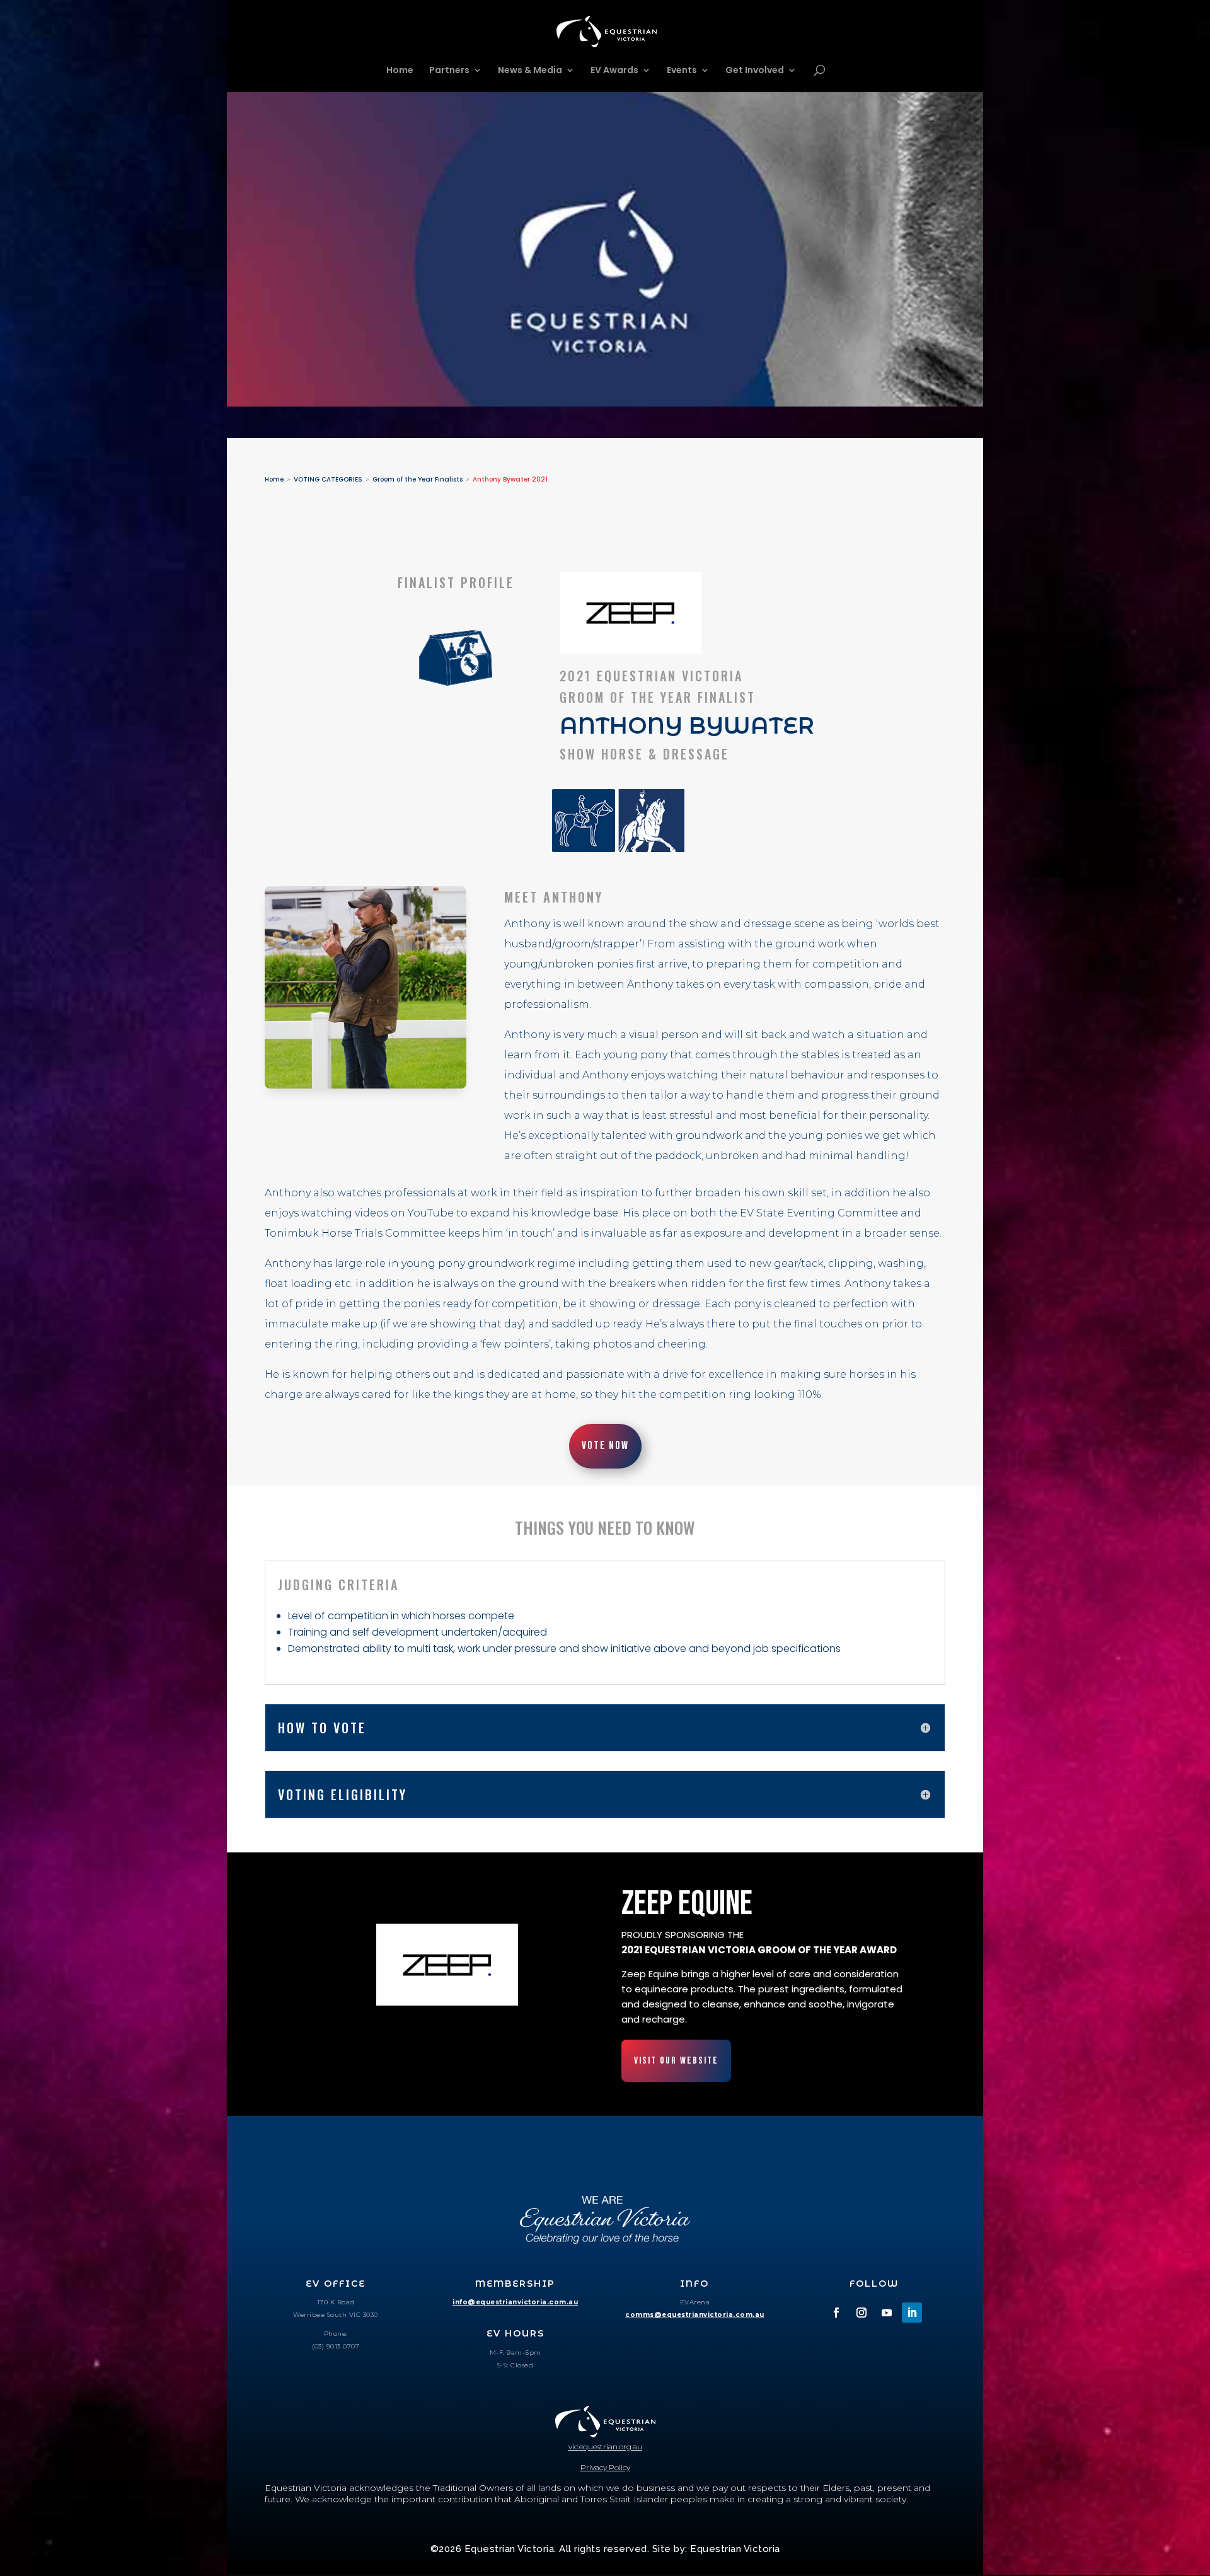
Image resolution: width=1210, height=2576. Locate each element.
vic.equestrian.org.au (605, 2446)
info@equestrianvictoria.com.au (515, 2302)
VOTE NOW (605, 1446)
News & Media (530, 71)
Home (400, 71)
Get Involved (755, 71)
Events (682, 71)
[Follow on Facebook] (836, 2313)
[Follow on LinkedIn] (912, 2313)
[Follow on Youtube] (887, 2313)
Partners (449, 71)
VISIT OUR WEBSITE (676, 2061)
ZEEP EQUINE (687, 1904)
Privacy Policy (605, 2467)
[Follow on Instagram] (861, 2313)
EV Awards (614, 71)
